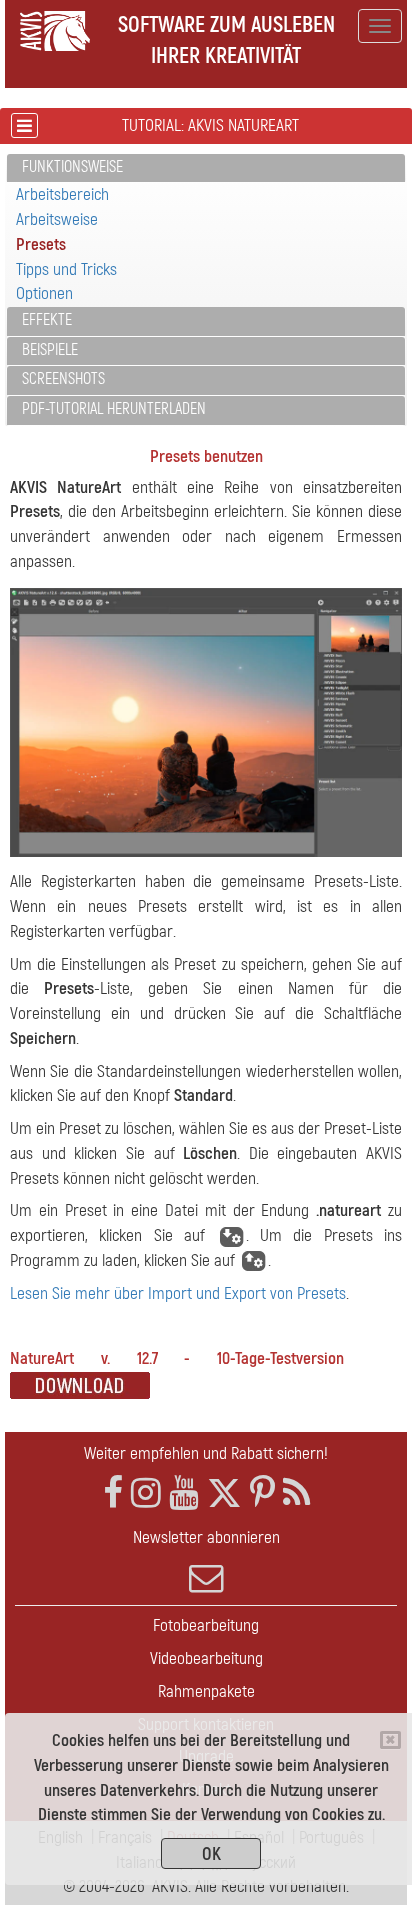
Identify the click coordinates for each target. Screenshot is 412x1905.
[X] (224, 1493)
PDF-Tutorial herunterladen (114, 409)
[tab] (206, 168)
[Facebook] (113, 1493)
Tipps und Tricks (66, 269)
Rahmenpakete (206, 1691)
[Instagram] (146, 1493)
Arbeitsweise (57, 219)
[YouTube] (184, 1493)
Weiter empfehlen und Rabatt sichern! (206, 1453)
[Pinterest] (262, 1493)
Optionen (44, 293)
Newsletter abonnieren (206, 1537)
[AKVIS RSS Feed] (296, 1493)
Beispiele (50, 350)
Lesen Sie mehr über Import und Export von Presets (178, 1293)
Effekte (47, 320)
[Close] (390, 1740)
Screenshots (63, 379)
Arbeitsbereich (62, 194)
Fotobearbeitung (206, 1625)
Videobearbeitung (206, 1658)
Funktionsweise (72, 167)
